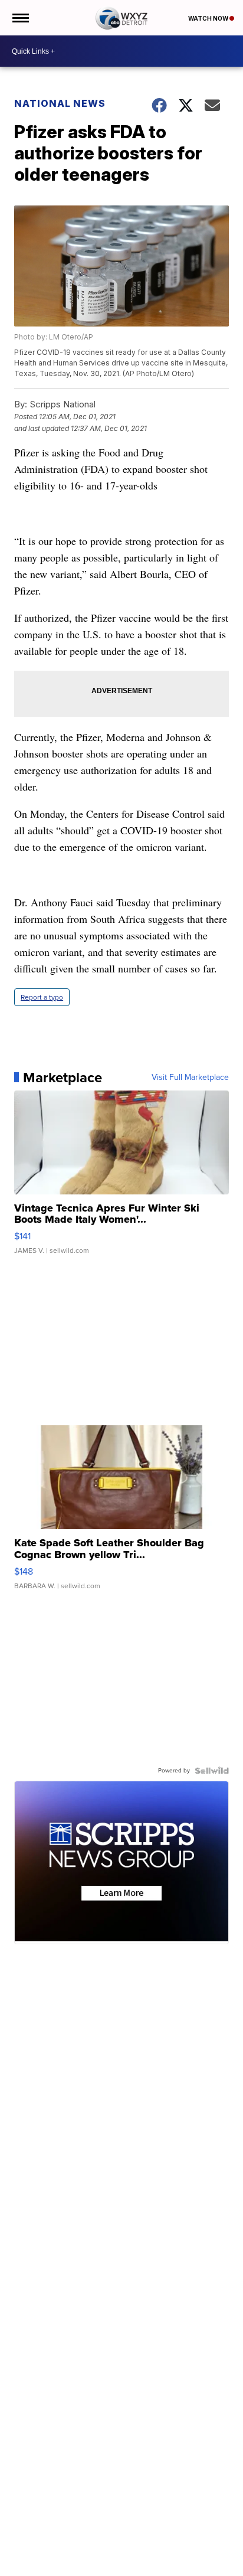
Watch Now (209, 18)
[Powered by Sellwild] (212, 1771)
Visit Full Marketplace (190, 1078)
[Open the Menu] (20, 18)
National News (60, 103)
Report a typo (42, 997)
